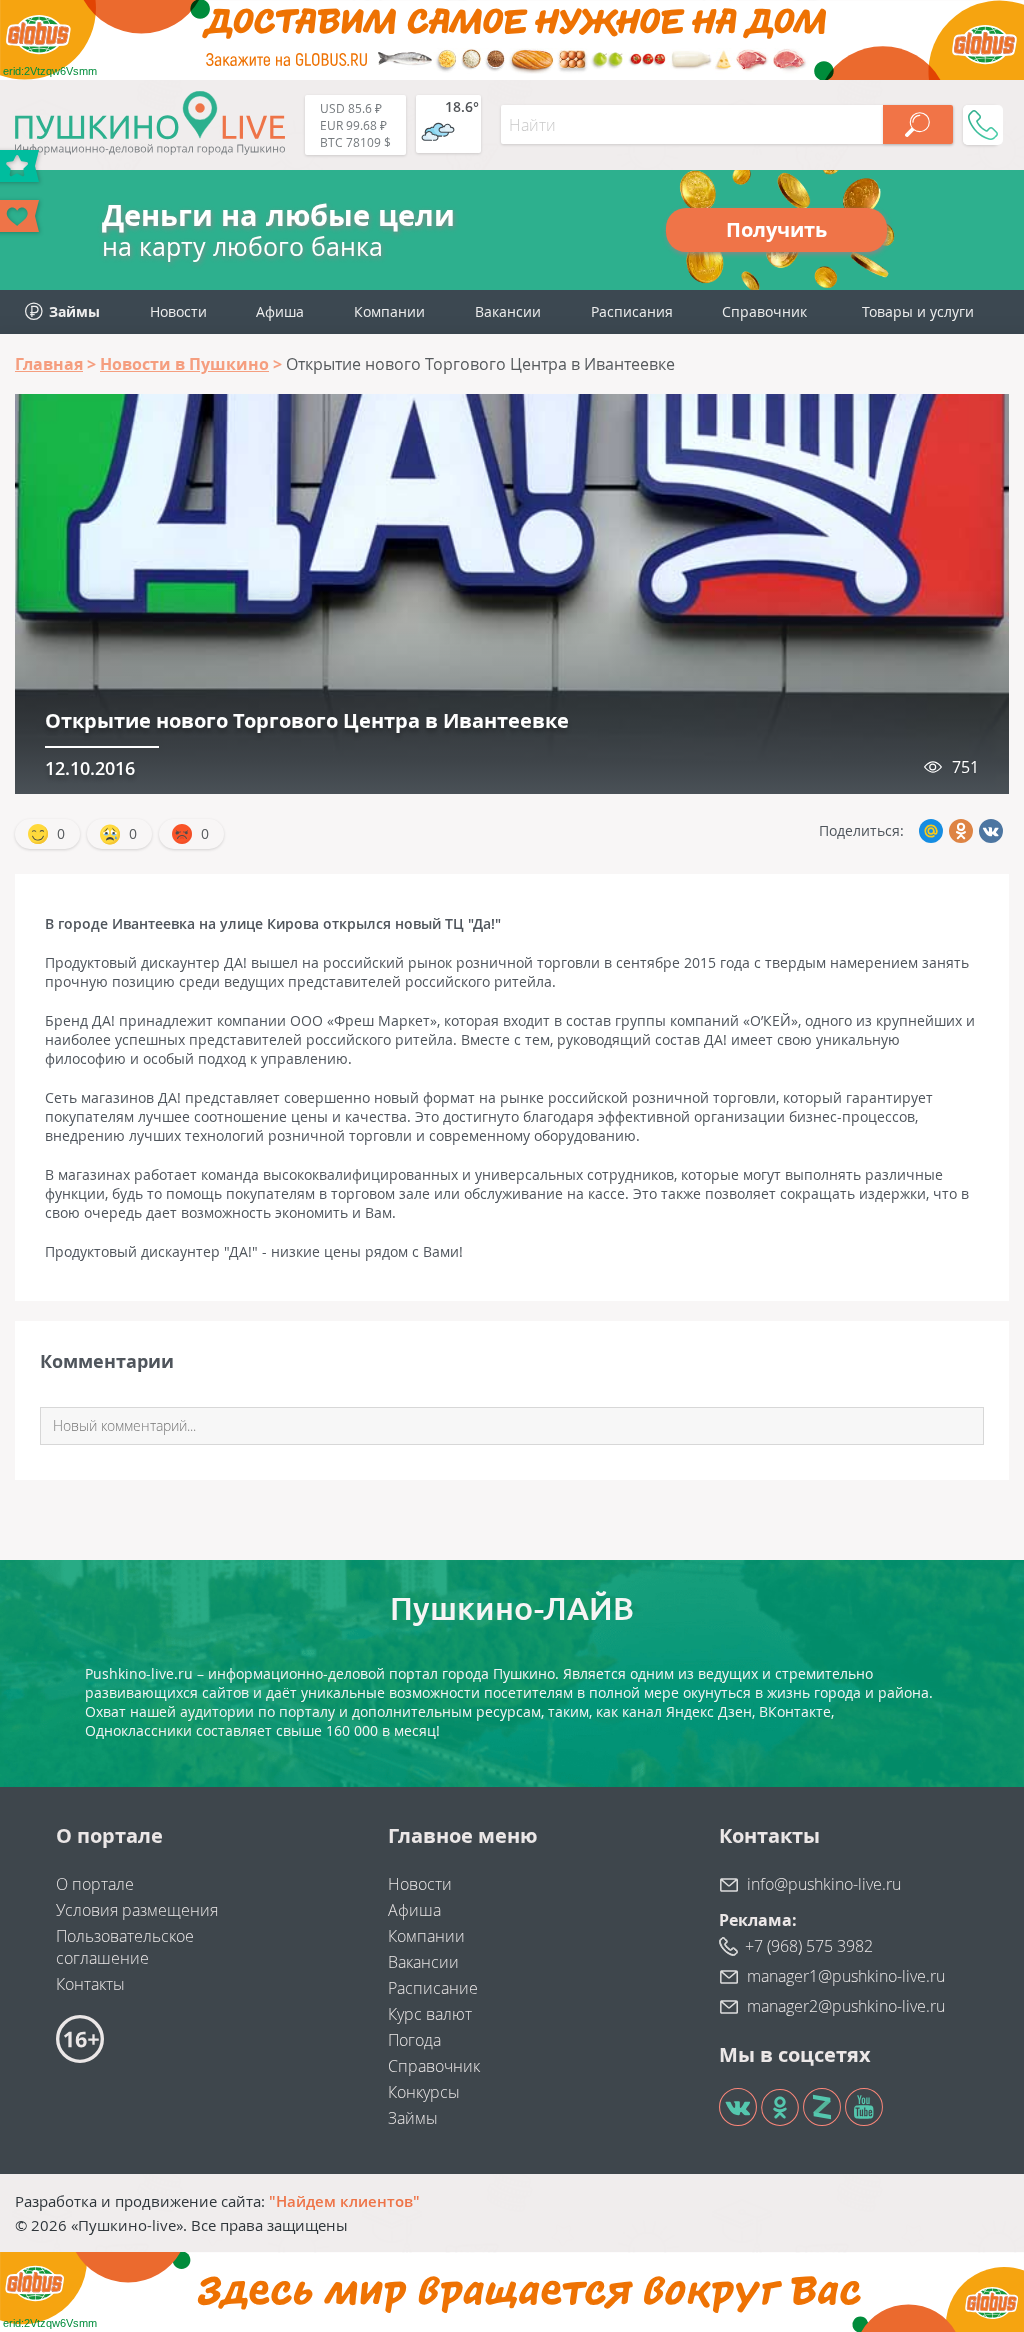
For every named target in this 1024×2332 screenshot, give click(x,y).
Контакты (90, 1984)
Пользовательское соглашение (125, 1947)
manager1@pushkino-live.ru (846, 1976)
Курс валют (430, 2014)
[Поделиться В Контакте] (991, 831)
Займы (413, 2118)
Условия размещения (137, 1910)
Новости (178, 311)
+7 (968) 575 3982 (809, 1946)
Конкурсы (424, 2092)
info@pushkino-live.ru (824, 1884)
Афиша (280, 311)
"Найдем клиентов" (344, 2201)
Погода (414, 2040)
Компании (389, 311)
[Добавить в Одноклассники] (961, 831)
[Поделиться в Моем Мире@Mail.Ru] (931, 831)
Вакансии (508, 311)
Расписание (433, 1988)
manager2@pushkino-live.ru (846, 2006)
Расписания (632, 311)
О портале (95, 1884)
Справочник (764, 311)
